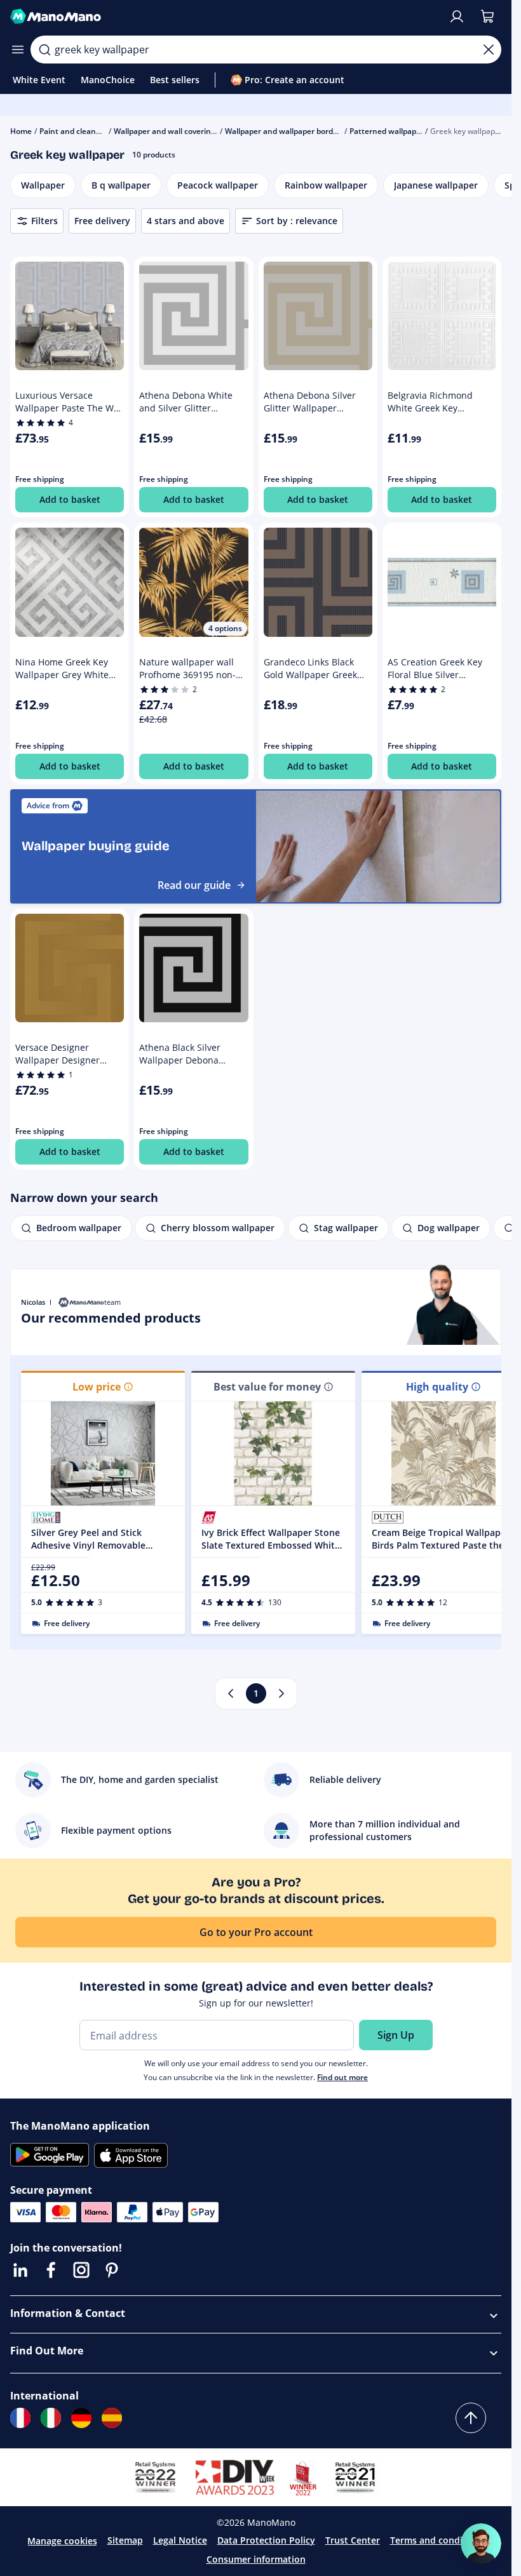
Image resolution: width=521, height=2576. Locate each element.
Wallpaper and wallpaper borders (285, 131)
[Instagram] (81, 2270)
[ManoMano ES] (112, 2418)
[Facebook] (51, 2270)
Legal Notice (180, 2540)
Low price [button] (97, 1387)
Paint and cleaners (73, 131)
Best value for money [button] (267, 1387)
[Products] (18, 50)
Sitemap (125, 2540)
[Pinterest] (112, 2270)
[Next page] (281, 1693)
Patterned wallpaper (387, 131)
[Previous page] (231, 1693)
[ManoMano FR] (20, 2418)
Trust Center (353, 2540)
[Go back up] (471, 2418)
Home (21, 131)
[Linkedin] (20, 2270)
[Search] (44, 50)
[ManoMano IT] (51, 2418)
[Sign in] (457, 17)
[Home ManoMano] (224, 17)
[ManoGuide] (481, 2544)
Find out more (342, 2077)
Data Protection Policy (266, 2540)
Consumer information (256, 2559)
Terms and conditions (437, 2540)
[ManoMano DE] (81, 2418)
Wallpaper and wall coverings (166, 131)
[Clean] (489, 50)
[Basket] (487, 17)
